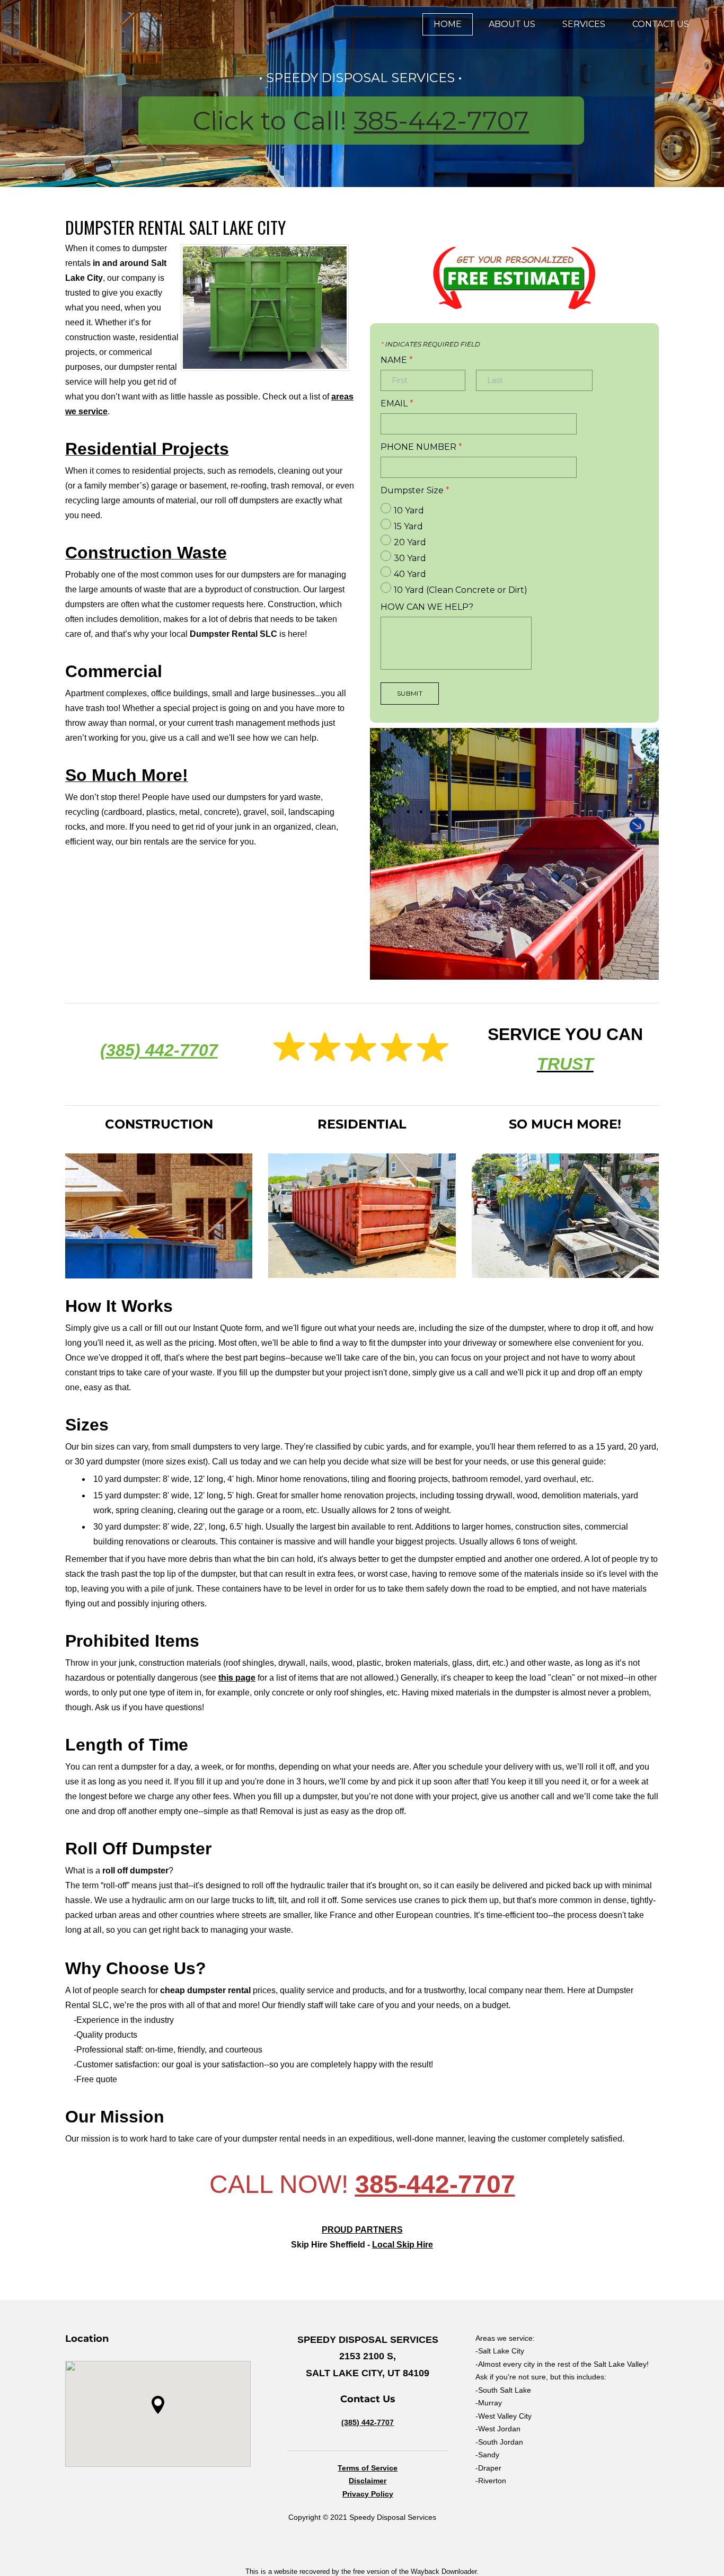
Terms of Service (368, 2468)
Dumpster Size (415, 491)
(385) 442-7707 (368, 2422)
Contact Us (661, 24)
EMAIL (397, 404)
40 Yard (410, 574)
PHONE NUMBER (421, 447)
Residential (362, 1124)
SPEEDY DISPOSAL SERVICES (360, 78)
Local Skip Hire (403, 2245)
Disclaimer (368, 2481)
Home (448, 24)
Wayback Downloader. (445, 2571)
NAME (397, 360)
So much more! (565, 1124)
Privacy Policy (368, 2494)
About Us (512, 24)
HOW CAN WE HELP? (427, 607)
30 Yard (410, 558)
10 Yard (409, 510)
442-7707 (179, 1050)
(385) (120, 1050)
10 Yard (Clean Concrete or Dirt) (461, 590)
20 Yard (410, 542)
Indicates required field (430, 344)
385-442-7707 (441, 121)
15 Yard (408, 526)
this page (237, 1678)
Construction (159, 1124)
